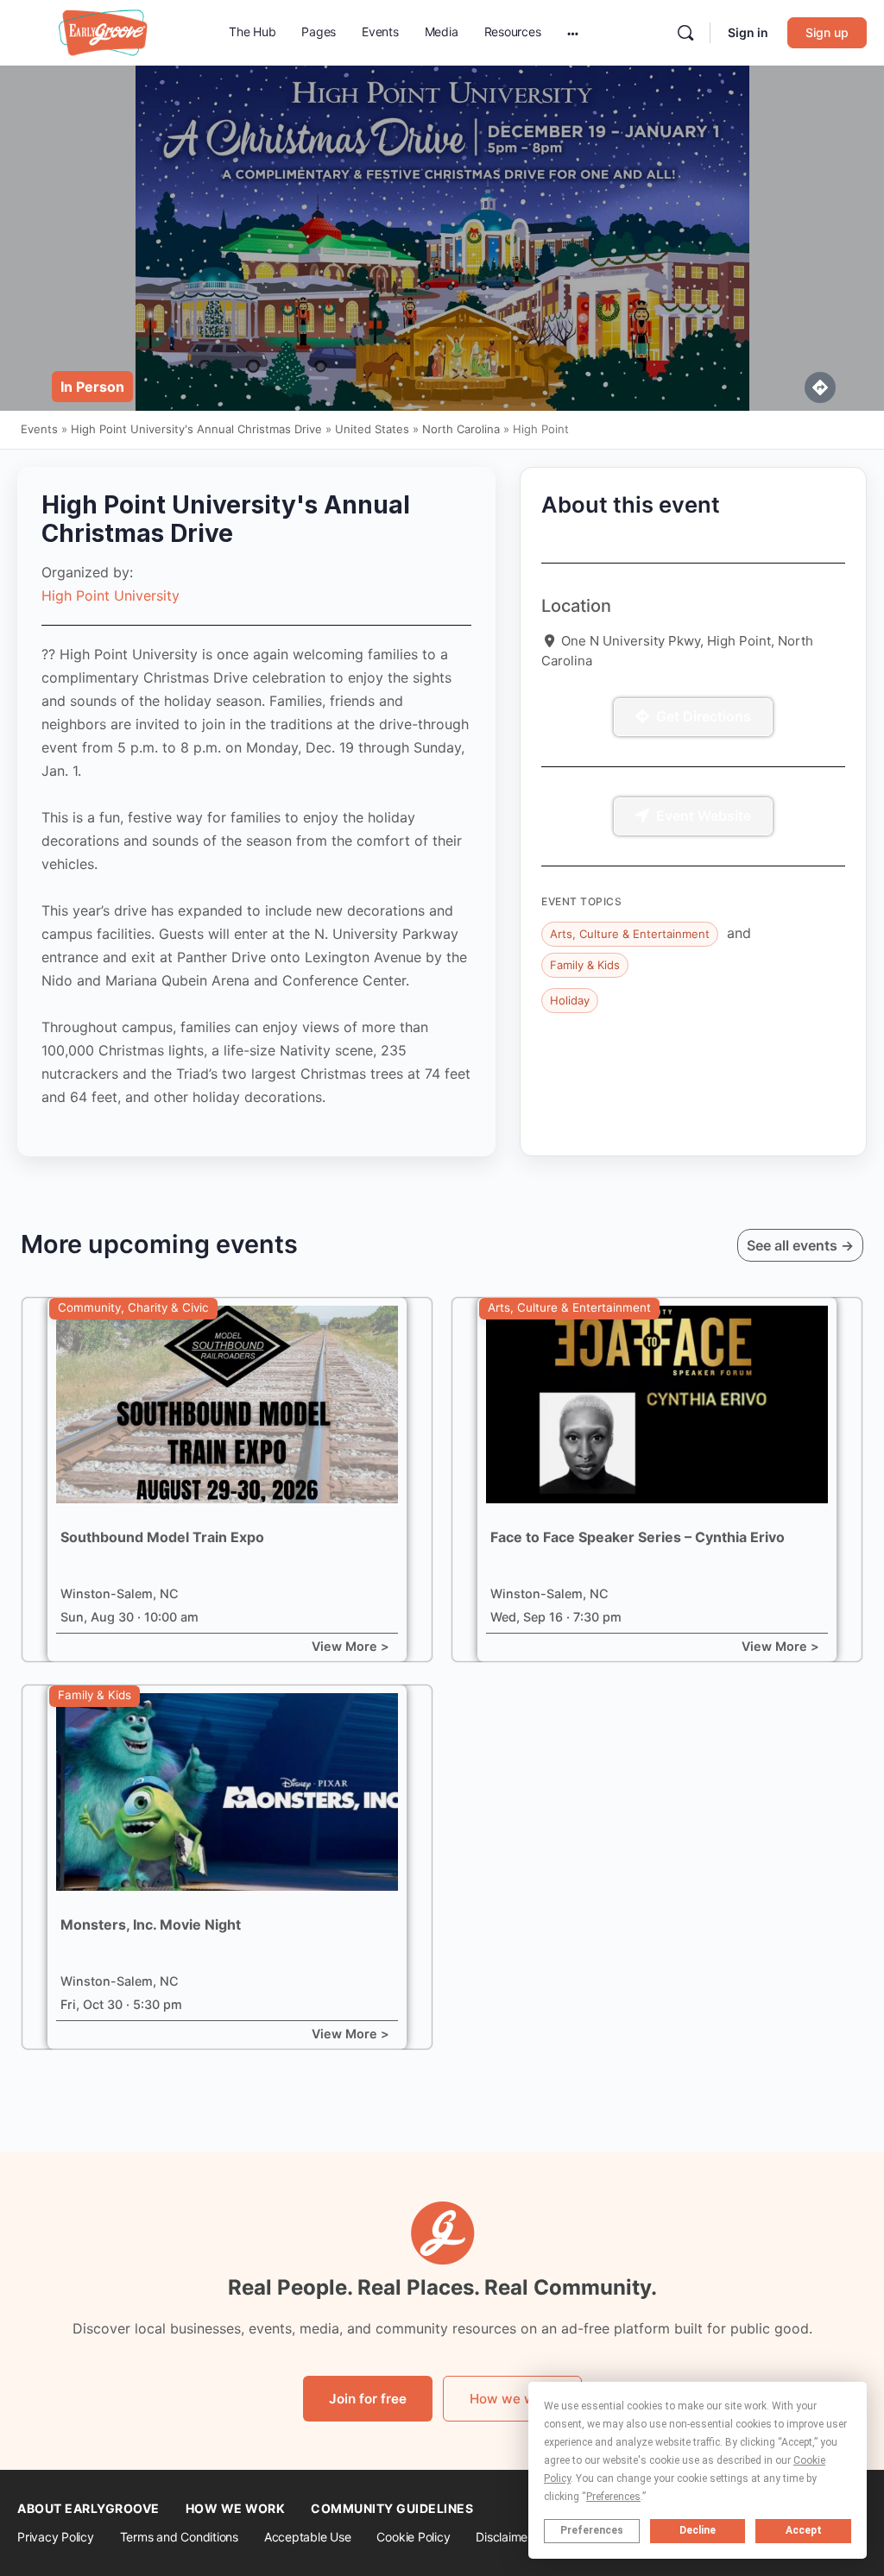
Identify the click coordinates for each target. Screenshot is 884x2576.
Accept (804, 2530)
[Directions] (820, 387)
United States (372, 429)
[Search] (685, 33)
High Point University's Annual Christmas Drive (196, 429)
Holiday (570, 1000)
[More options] (573, 33)
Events (39, 429)
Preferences (592, 2530)
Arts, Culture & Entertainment (630, 934)
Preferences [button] (613, 2497)
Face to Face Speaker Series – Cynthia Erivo (638, 1537)
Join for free (368, 2399)
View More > (350, 1646)
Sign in (748, 32)
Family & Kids (585, 965)
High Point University (110, 595)
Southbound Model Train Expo (162, 1537)
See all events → (800, 1245)
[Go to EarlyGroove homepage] (104, 31)
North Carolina (461, 429)
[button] (92, 387)
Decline (698, 2530)
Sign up (827, 32)
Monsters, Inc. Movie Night (151, 1924)
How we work (512, 2399)
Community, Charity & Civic (133, 1307)
